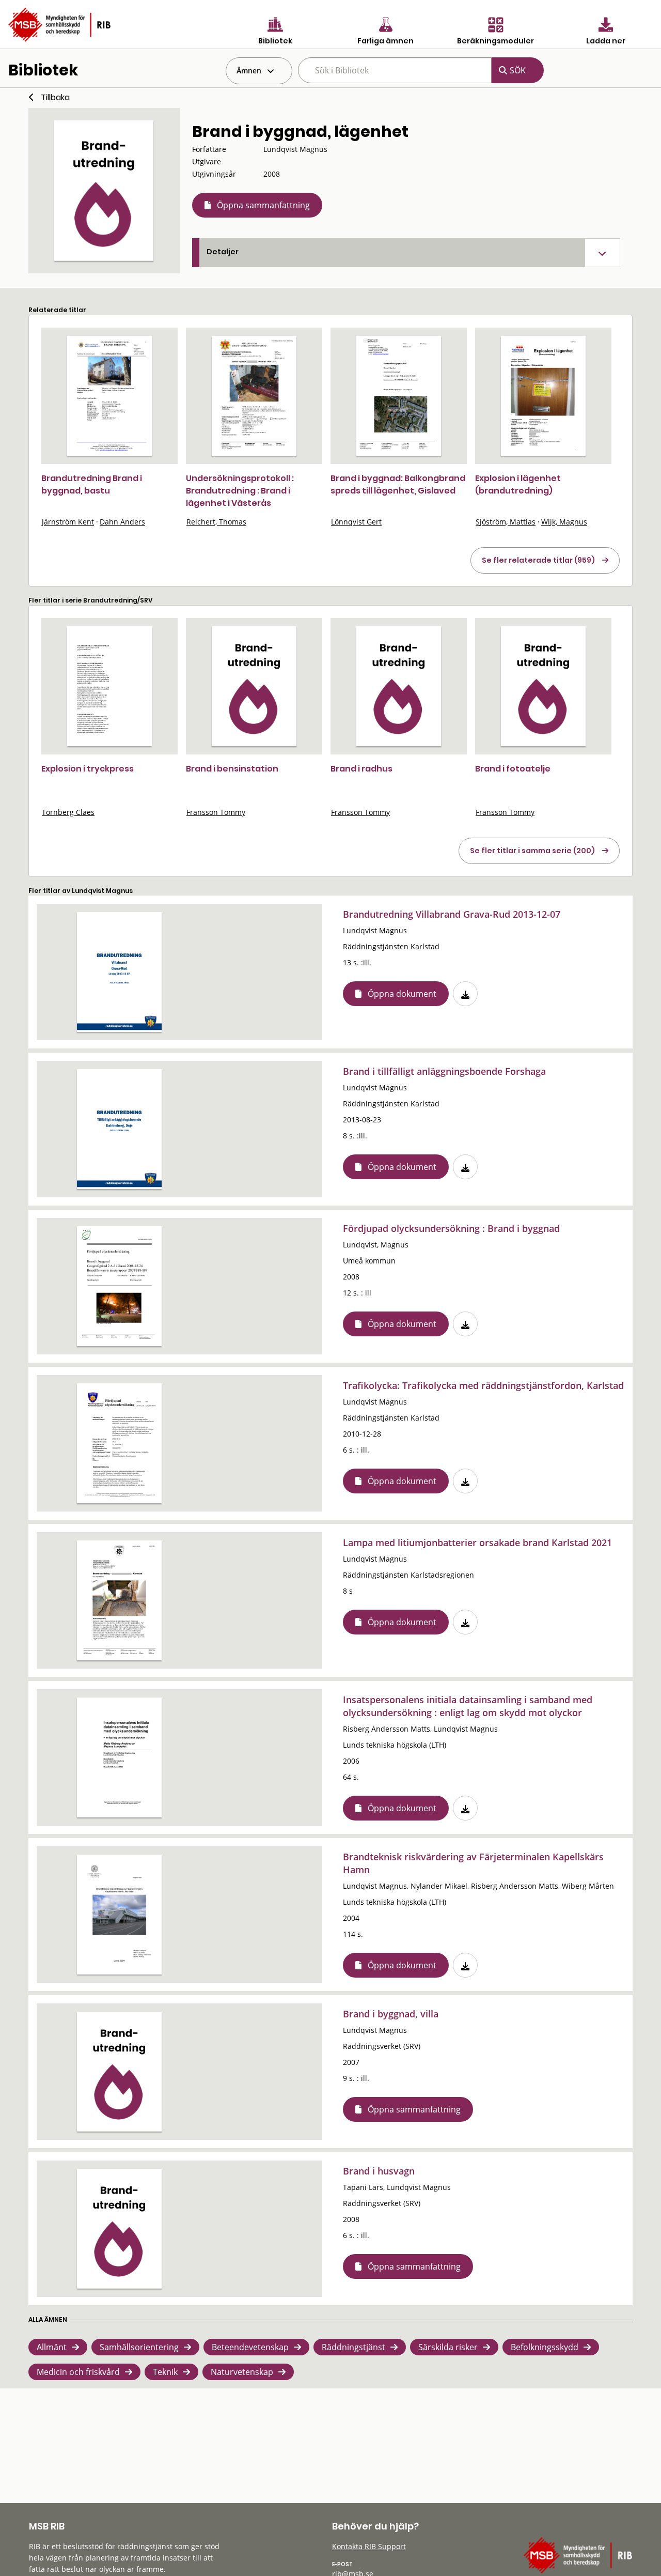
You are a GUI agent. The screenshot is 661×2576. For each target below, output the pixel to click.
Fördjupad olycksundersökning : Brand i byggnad (451, 1228)
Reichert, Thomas (216, 522)
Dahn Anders (122, 522)
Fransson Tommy (216, 812)
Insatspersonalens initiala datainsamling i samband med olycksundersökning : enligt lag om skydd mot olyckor (468, 1706)
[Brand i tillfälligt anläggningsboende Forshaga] (119, 1129)
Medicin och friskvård (78, 2372)
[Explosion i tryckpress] (109, 686)
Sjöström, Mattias (506, 522)
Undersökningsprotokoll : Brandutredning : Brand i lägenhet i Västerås (240, 491)
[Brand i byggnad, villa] (119, 2072)
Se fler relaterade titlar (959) (538, 560)
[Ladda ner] (465, 994)
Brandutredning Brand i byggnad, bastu (92, 484)
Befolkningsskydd (545, 2347)
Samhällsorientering (139, 2347)
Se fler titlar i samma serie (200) (532, 851)
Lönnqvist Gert (356, 522)
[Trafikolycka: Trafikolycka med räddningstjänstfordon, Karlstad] (119, 1443)
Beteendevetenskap (250, 2347)
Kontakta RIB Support (369, 2546)
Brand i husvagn (379, 2171)
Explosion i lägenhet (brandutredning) (518, 484)
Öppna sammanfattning (263, 205)
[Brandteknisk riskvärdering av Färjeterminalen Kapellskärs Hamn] (119, 1915)
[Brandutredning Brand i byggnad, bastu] (109, 396)
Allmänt (52, 2347)
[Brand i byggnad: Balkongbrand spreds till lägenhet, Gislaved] (399, 396)
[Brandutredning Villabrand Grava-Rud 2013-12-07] (119, 972)
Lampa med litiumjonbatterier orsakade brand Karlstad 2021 (477, 1542)
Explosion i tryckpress (88, 769)
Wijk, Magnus (564, 522)
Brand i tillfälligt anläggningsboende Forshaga (444, 1071)
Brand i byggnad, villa (391, 2014)
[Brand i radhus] (399, 686)
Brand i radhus (361, 769)
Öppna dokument (402, 994)
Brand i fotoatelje (513, 769)
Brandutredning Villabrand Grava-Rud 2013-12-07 (452, 914)
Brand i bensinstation (232, 769)
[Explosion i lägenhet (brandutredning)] (543, 396)
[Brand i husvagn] (119, 2229)
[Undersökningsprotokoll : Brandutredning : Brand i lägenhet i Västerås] (254, 396)
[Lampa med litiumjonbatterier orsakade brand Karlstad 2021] (119, 1600)
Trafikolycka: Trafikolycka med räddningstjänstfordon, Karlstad (483, 1385)
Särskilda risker (448, 2347)
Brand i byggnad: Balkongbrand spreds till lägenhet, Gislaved (398, 484)
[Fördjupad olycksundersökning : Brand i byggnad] (119, 1286)
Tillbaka (55, 97)
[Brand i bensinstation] (254, 686)
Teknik (165, 2372)
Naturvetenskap (242, 2372)
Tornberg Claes (68, 812)
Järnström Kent (68, 522)
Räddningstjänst (353, 2347)
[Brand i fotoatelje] (543, 686)
